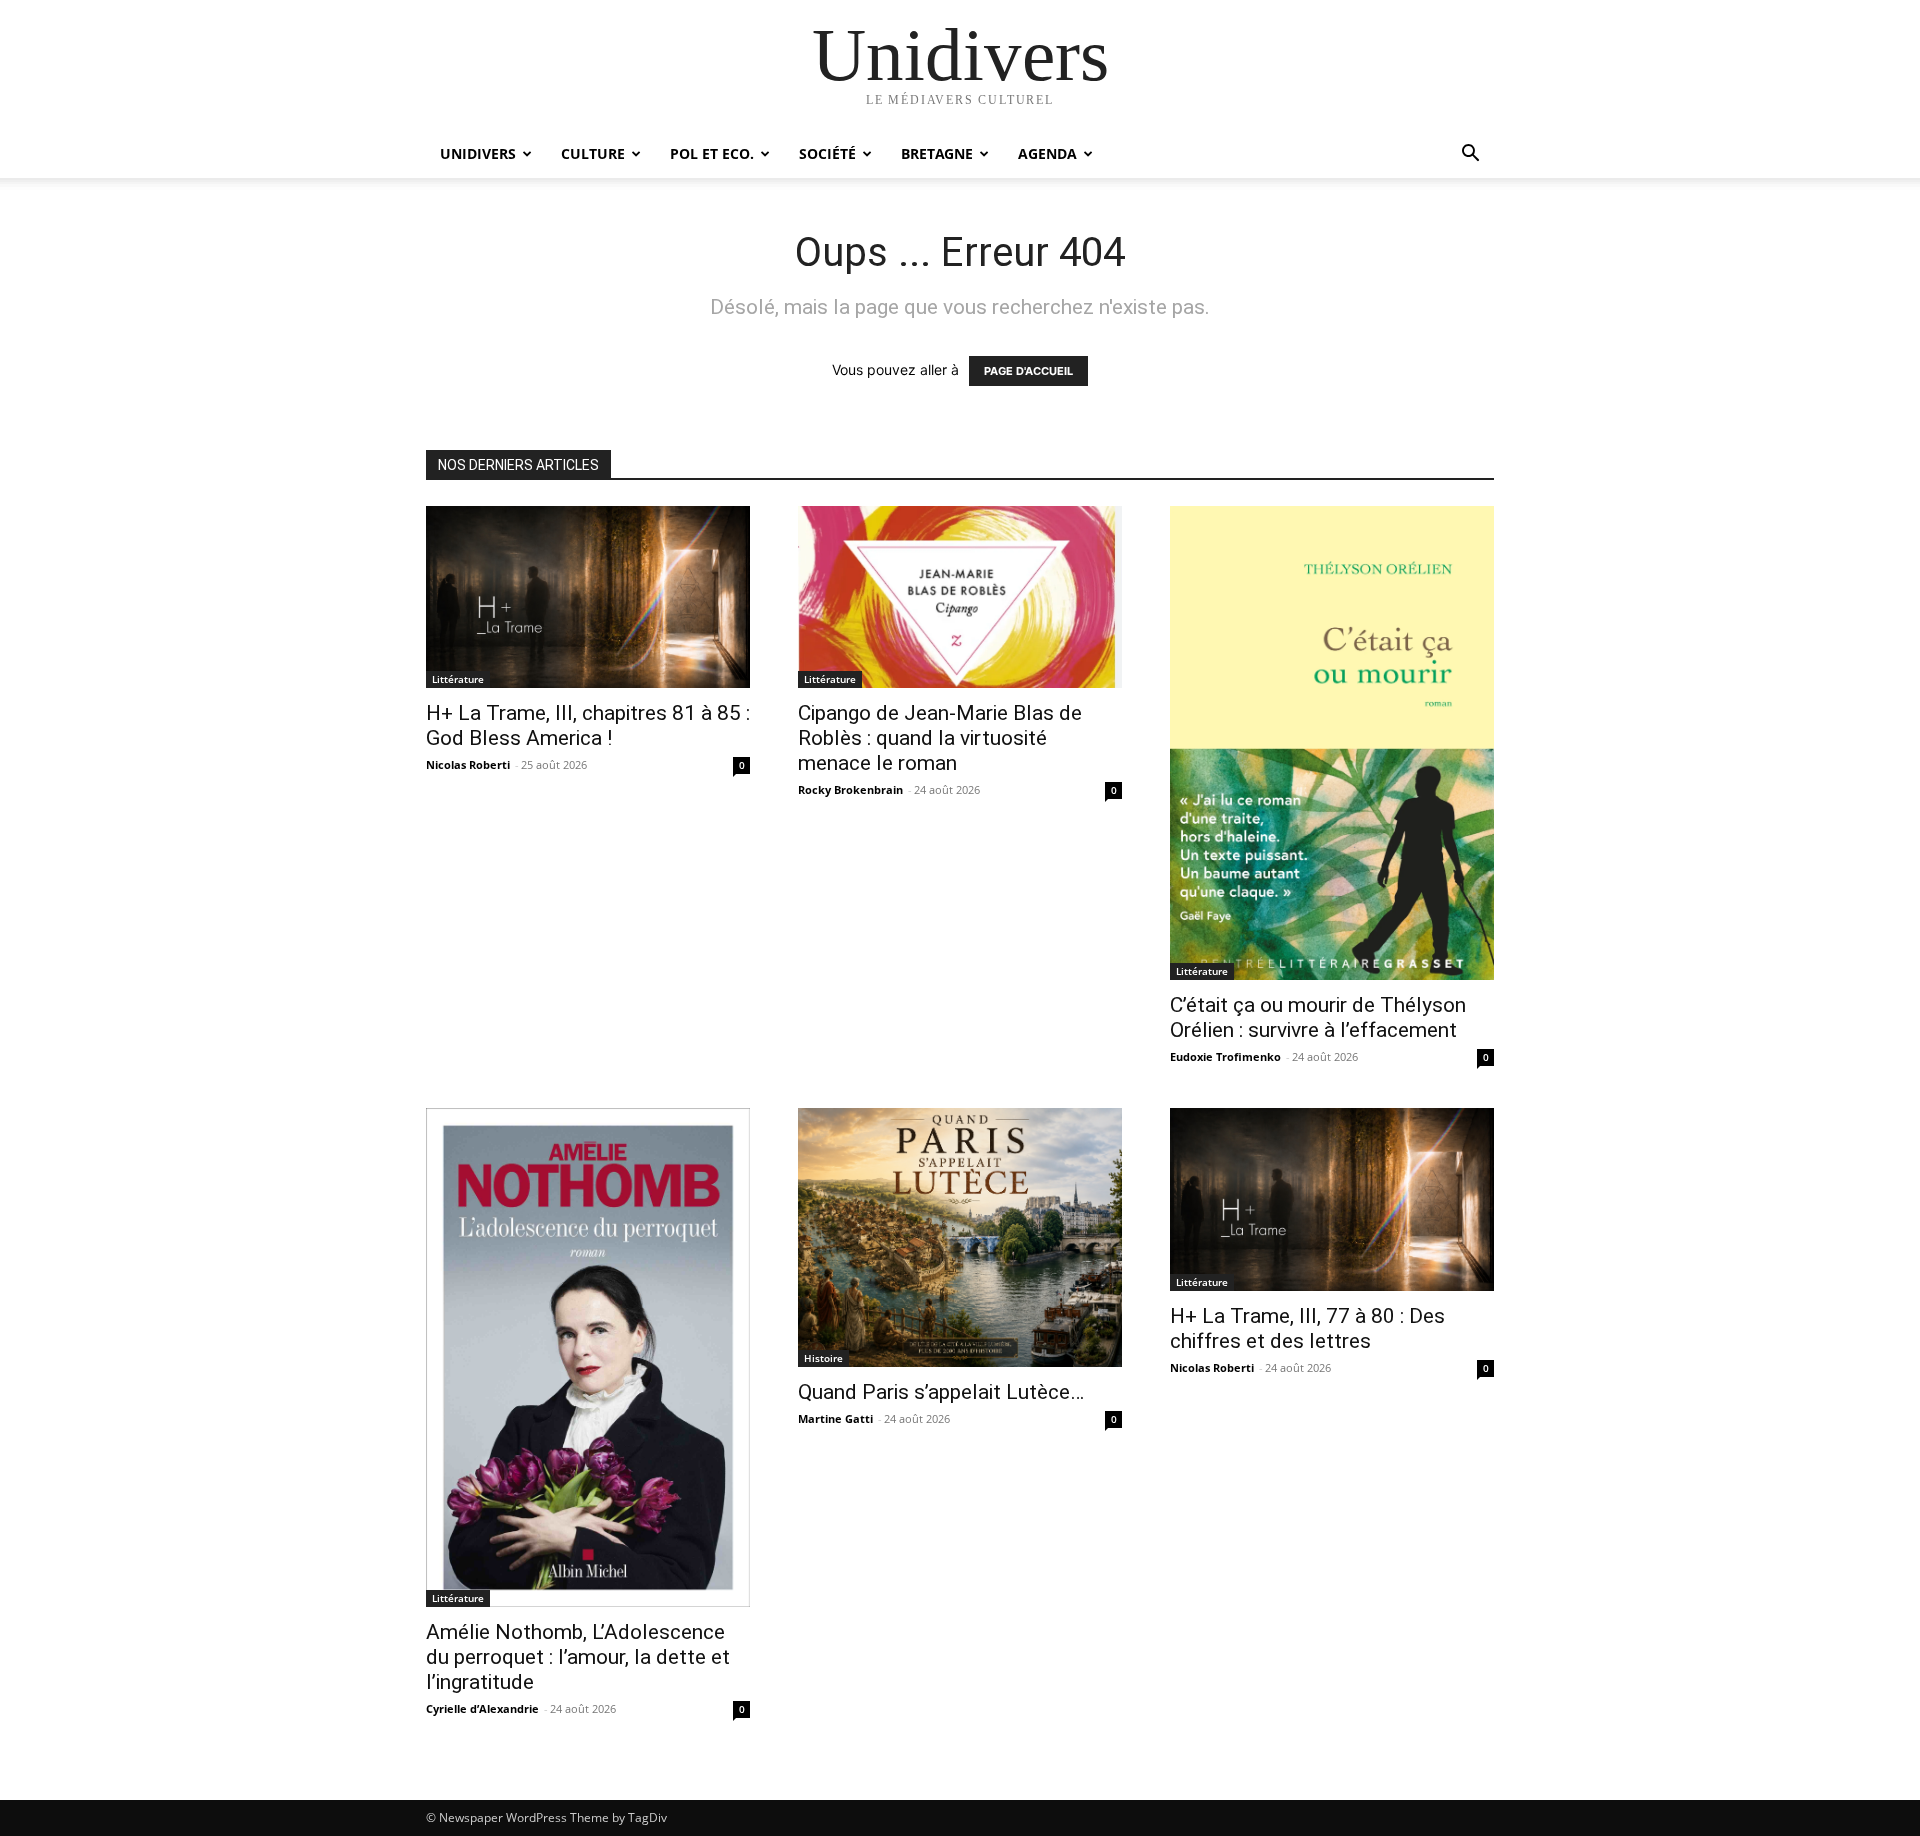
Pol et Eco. (712, 153)
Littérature (458, 679)
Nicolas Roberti (468, 764)
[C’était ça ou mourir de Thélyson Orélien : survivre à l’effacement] (1332, 743)
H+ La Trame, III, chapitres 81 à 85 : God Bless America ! (588, 725)
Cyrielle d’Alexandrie (482, 1708)
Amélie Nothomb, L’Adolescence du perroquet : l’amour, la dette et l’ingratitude (578, 1657)
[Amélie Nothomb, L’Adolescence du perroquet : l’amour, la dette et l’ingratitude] (588, 1357)
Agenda (1047, 153)
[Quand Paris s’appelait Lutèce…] (960, 1237)
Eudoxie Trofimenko (1225, 1056)
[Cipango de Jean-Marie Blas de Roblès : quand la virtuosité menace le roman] (960, 597)
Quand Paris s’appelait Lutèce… (941, 1392)
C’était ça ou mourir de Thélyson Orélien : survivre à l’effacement (1318, 1017)
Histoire (823, 1358)
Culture (593, 153)
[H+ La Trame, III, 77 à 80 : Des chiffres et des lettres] (1332, 1199)
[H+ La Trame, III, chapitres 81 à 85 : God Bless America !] (588, 597)
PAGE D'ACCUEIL (1028, 371)
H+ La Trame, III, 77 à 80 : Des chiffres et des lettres (1307, 1328)
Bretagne (937, 153)
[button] (1470, 155)
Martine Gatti (835, 1418)
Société (827, 153)
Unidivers (478, 153)
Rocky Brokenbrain (850, 789)
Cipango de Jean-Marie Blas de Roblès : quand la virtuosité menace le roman (940, 738)
